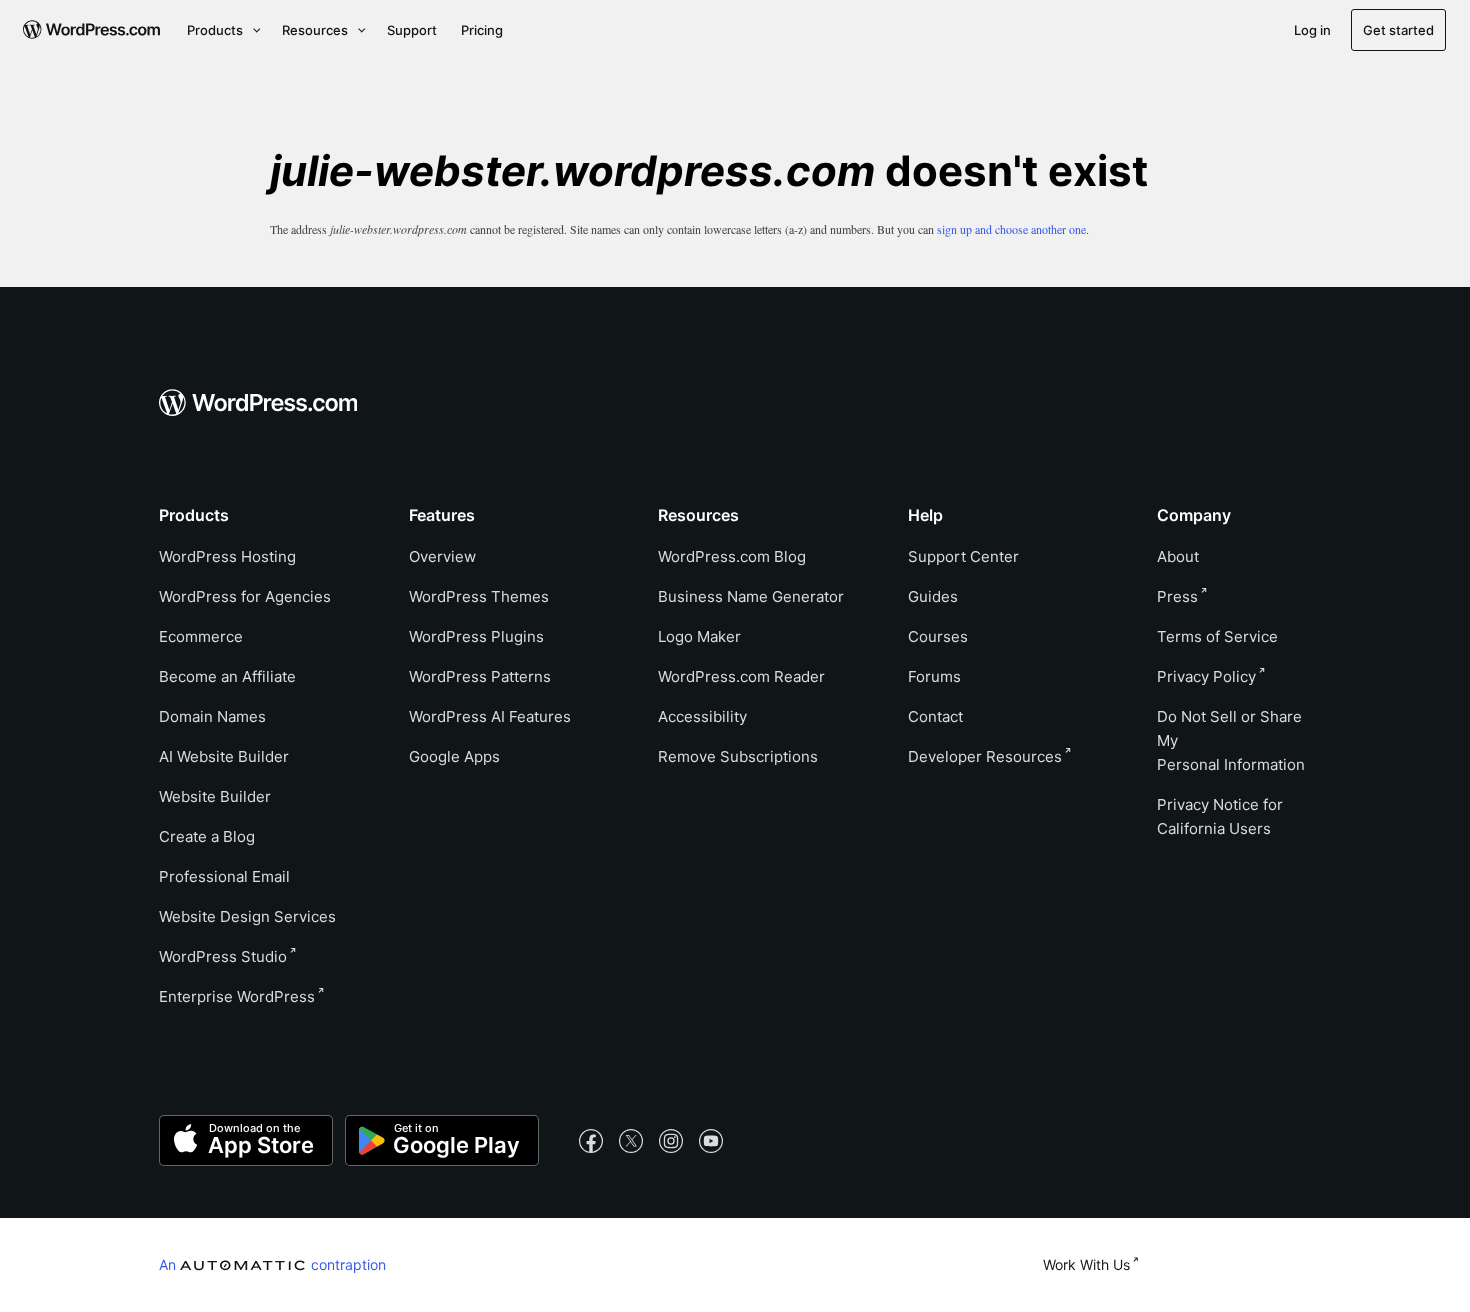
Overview (442, 556)
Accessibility (702, 716)
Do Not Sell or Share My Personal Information (1231, 740)
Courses (938, 636)
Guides (933, 596)
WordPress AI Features (490, 716)
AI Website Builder (224, 756)
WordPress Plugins (476, 636)
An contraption (272, 1264)
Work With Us (1086, 1264)
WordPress (223, 956)
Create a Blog (207, 836)
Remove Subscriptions (738, 756)
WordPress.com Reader (741, 676)
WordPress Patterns (480, 676)
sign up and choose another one (1011, 229)
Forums (934, 676)
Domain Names (212, 716)
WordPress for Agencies (245, 596)
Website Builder (215, 796)
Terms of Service (1217, 636)
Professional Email (224, 876)
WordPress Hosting (227, 556)
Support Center (963, 556)
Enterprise (237, 996)
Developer (985, 756)
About (1178, 556)
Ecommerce (201, 636)
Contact (935, 716)
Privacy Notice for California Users (1220, 816)
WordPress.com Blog (732, 556)
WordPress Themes (479, 596)
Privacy (1206, 676)
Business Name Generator (751, 596)
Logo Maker (699, 636)
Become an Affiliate (227, 676)
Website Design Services (247, 916)
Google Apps (454, 756)
